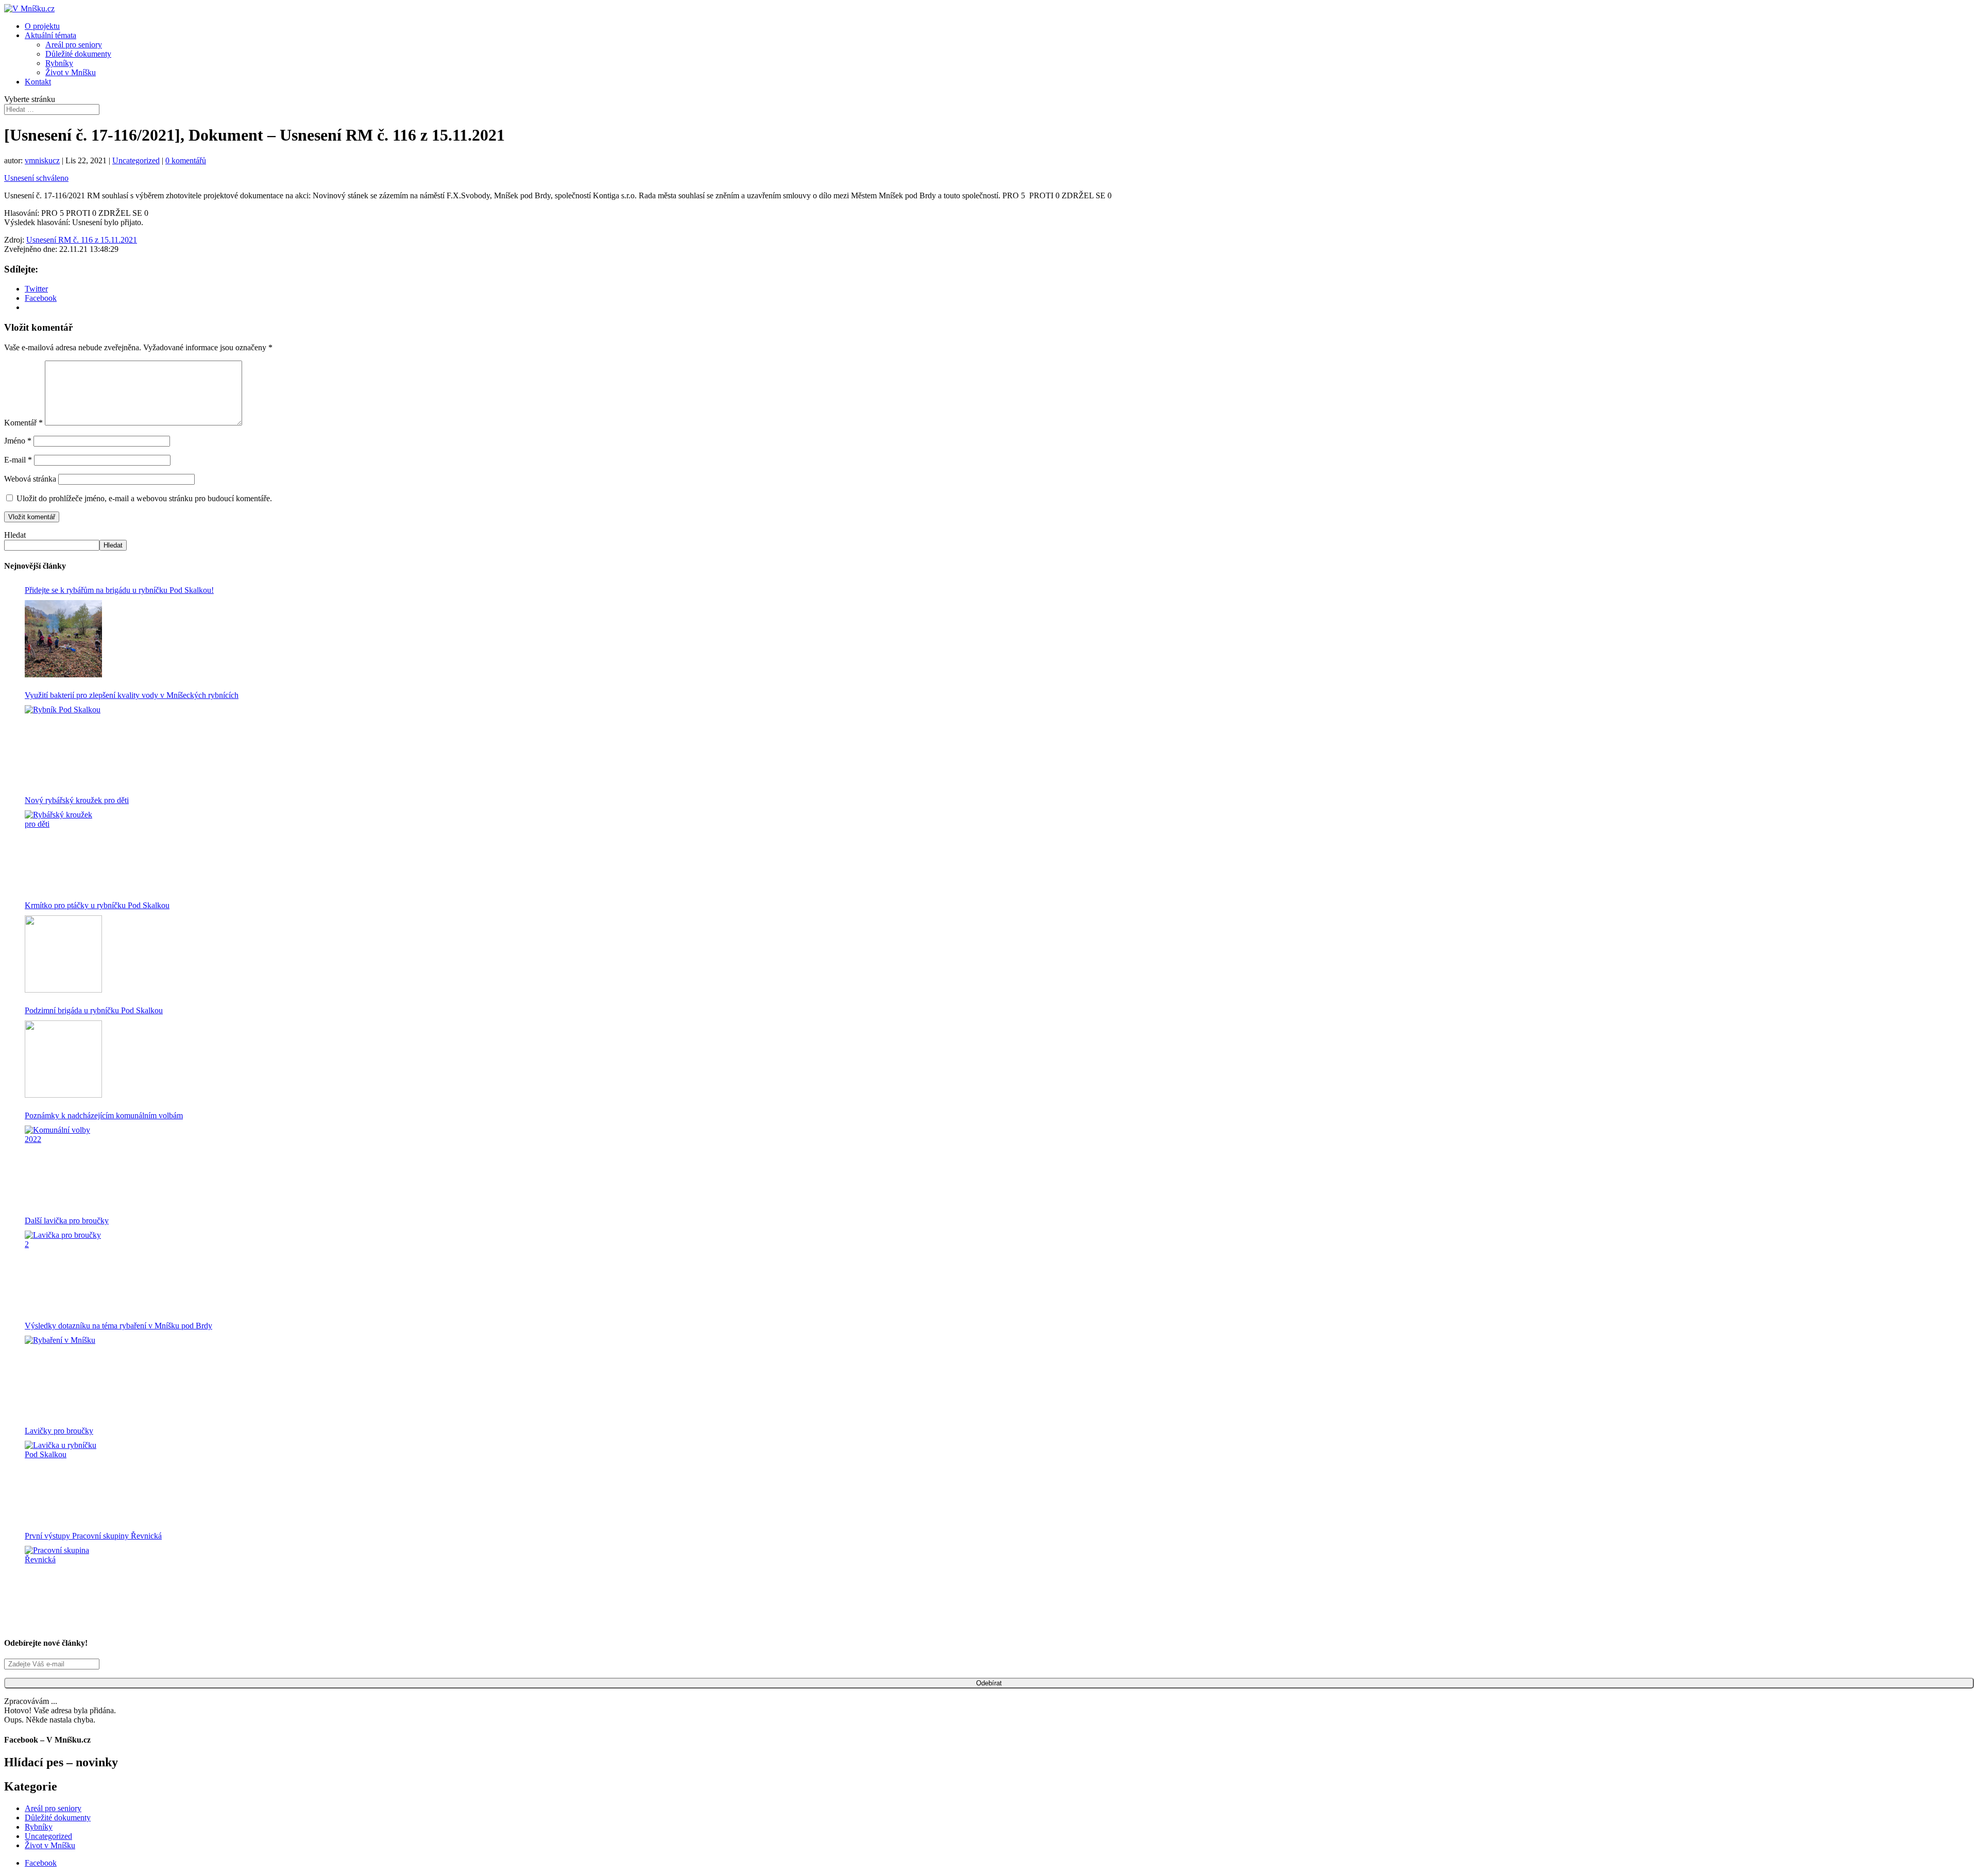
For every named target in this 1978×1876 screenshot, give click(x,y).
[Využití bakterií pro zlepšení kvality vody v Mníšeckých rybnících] (63, 744)
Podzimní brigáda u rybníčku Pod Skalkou (94, 1010)
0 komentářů (186, 160)
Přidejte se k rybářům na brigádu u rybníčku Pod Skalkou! (119, 590)
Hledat (15, 535)
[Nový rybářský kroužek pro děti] (63, 849)
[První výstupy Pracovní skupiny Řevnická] (63, 1584)
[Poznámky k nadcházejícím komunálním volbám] (63, 1164)
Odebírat (989, 1683)
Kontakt (38, 82)
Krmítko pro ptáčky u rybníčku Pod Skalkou (97, 905)
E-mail (18, 460)
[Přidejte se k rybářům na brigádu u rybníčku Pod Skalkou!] (63, 639)
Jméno (18, 441)
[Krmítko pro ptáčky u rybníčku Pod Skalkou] (63, 954)
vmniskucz (42, 160)
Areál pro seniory (74, 45)
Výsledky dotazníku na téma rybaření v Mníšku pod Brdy (118, 1326)
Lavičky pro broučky (59, 1431)
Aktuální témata (50, 35)
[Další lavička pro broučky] (63, 1269)
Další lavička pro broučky (67, 1221)
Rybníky (59, 63)
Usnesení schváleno (36, 178)
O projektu (42, 26)
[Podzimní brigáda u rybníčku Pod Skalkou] (63, 1059)
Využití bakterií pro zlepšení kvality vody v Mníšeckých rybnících (132, 695)
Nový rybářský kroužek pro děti (77, 800)
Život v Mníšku (71, 72)
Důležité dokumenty (78, 54)
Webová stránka (30, 479)
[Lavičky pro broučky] (63, 1479)
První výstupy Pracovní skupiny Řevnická (93, 1536)
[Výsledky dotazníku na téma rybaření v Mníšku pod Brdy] (63, 1374)
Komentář (23, 423)
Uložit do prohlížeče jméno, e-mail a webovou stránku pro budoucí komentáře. (144, 498)
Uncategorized (136, 160)
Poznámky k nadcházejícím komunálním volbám (104, 1115)
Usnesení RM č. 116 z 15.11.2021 (82, 240)
